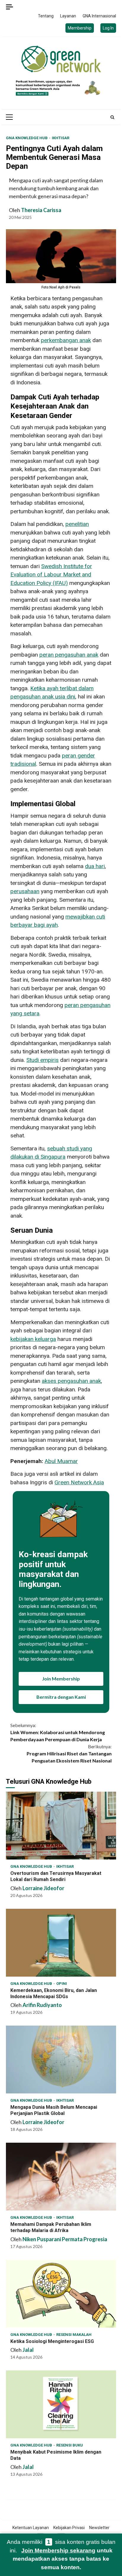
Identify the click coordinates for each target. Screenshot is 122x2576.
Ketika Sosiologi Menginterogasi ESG (61, 2294)
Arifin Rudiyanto (42, 2005)
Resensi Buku (70, 2445)
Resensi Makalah (74, 2335)
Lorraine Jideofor (43, 1888)
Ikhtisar (61, 138)
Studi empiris (42, 1060)
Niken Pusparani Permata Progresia (65, 2239)
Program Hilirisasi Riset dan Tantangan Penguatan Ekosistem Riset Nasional (69, 1753)
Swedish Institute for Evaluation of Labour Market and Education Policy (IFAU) (51, 575)
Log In (108, 28)
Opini (62, 1984)
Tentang (46, 16)
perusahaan (25, 891)
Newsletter (99, 2528)
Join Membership (61, 1679)
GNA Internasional (99, 16)
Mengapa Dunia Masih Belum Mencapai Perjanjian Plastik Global (61, 2060)
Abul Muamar (61, 1461)
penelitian (77, 524)
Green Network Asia (79, 1482)
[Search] (112, 117)
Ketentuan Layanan (31, 2528)
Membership (80, 28)
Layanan (68, 16)
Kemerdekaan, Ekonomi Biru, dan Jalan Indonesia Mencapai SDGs (61, 1943)
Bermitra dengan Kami (61, 1697)
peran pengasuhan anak (69, 655)
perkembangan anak (66, 340)
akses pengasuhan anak (71, 1381)
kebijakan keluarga (33, 1339)
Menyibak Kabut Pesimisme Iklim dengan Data (61, 2404)
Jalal (28, 2350)
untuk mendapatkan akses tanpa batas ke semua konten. (63, 2559)
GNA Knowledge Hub (27, 138)
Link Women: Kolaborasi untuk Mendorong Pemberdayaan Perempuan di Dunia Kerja (58, 1732)
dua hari (95, 866)
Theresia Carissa (41, 210)
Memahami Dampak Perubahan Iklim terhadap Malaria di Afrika (61, 2177)
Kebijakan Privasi (69, 2528)
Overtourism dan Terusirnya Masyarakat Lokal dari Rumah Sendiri (61, 1826)
